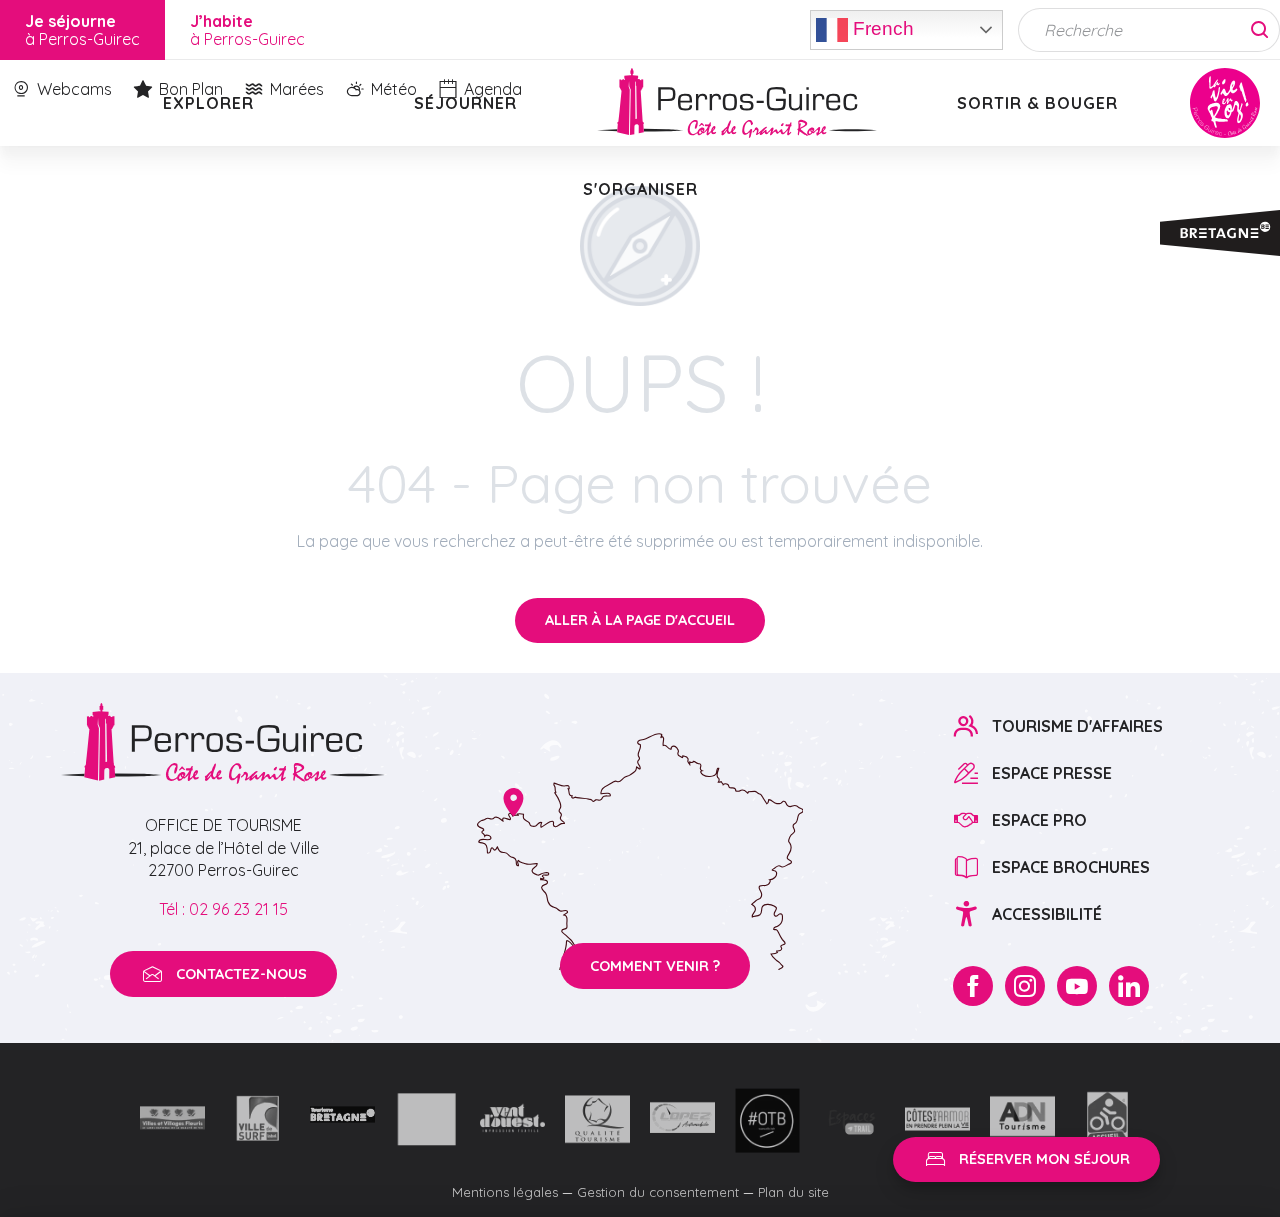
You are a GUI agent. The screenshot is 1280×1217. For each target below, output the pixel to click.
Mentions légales (505, 1192)
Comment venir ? (655, 966)
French (881, 27)
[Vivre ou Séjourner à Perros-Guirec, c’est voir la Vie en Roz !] (737, 103)
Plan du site (793, 1192)
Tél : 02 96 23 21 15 (223, 909)
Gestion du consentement (658, 1192)
